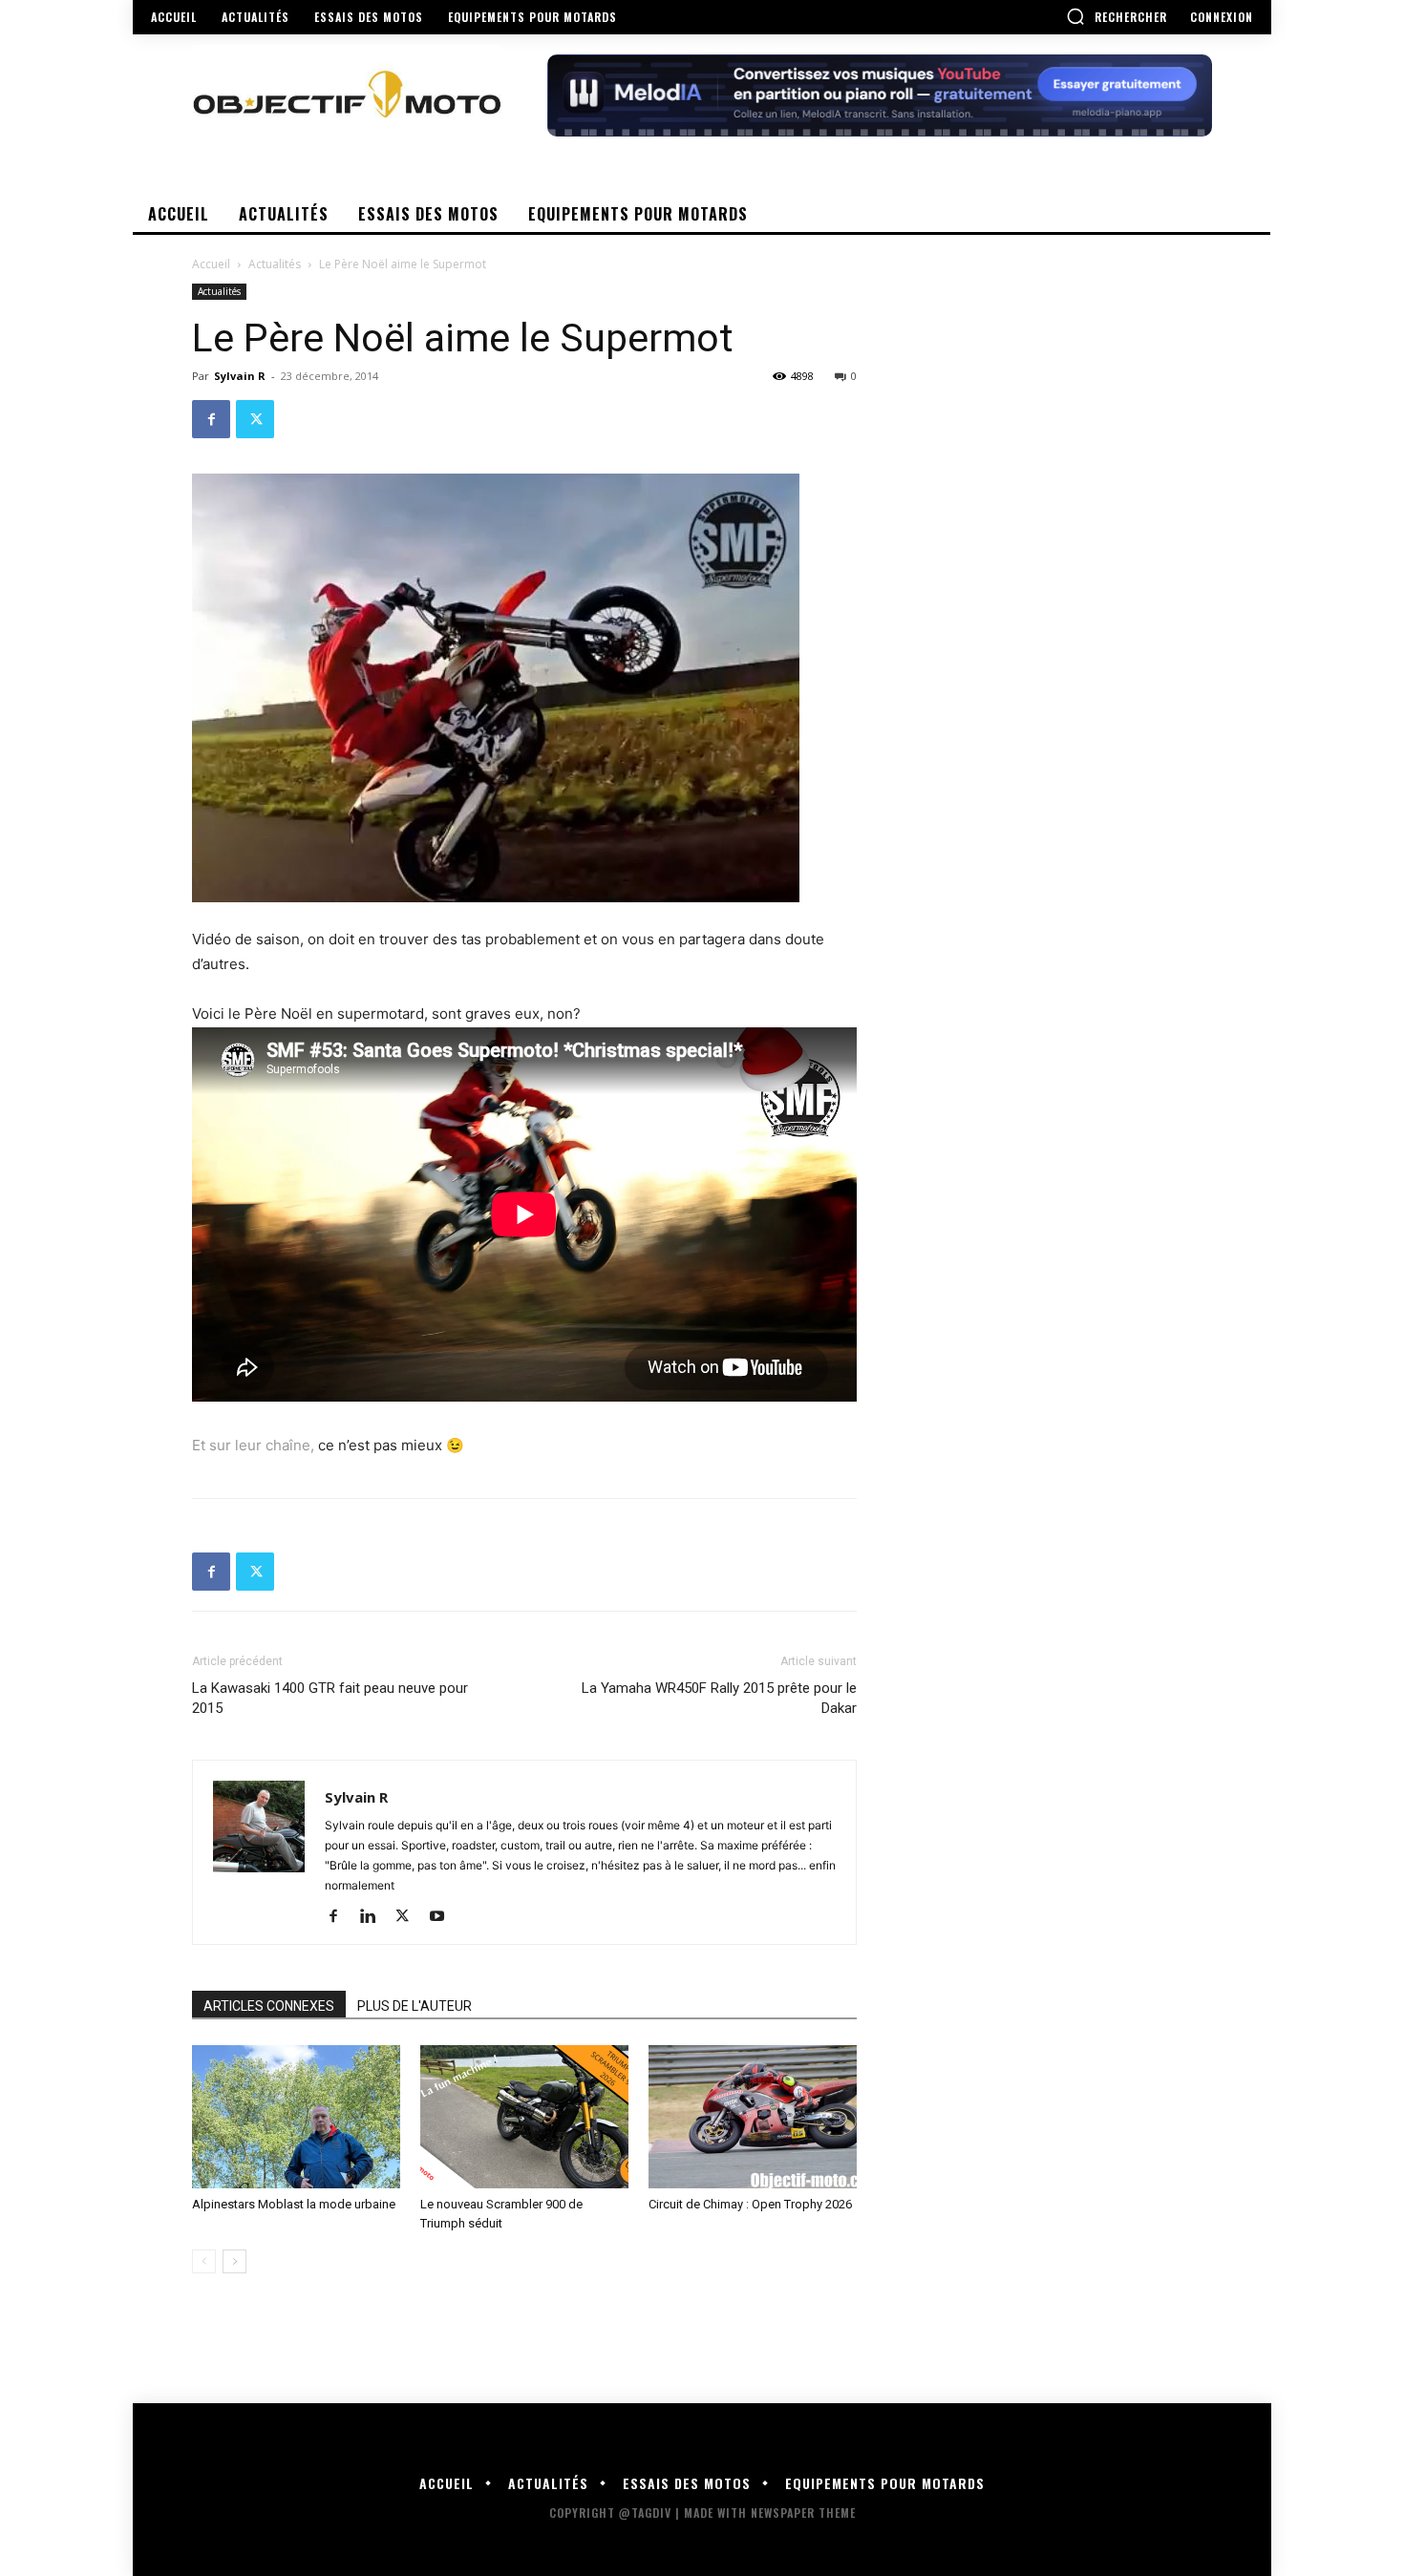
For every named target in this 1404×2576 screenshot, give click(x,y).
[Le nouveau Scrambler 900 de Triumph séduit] (524, 2117)
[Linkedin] (375, 1917)
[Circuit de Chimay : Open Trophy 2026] (753, 2117)
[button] (1117, 16)
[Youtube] (444, 1917)
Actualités (275, 264)
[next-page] (234, 2261)
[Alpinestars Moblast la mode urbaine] (296, 2117)
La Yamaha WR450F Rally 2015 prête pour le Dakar (719, 1698)
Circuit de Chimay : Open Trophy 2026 (750, 2204)
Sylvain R (240, 376)
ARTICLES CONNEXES (269, 2006)
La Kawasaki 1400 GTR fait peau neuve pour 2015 (330, 1698)
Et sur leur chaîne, (253, 1445)
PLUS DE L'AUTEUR (415, 2006)
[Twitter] (255, 419)
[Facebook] (211, 419)
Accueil (211, 264)
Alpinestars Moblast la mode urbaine (294, 2204)
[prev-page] (204, 2261)
